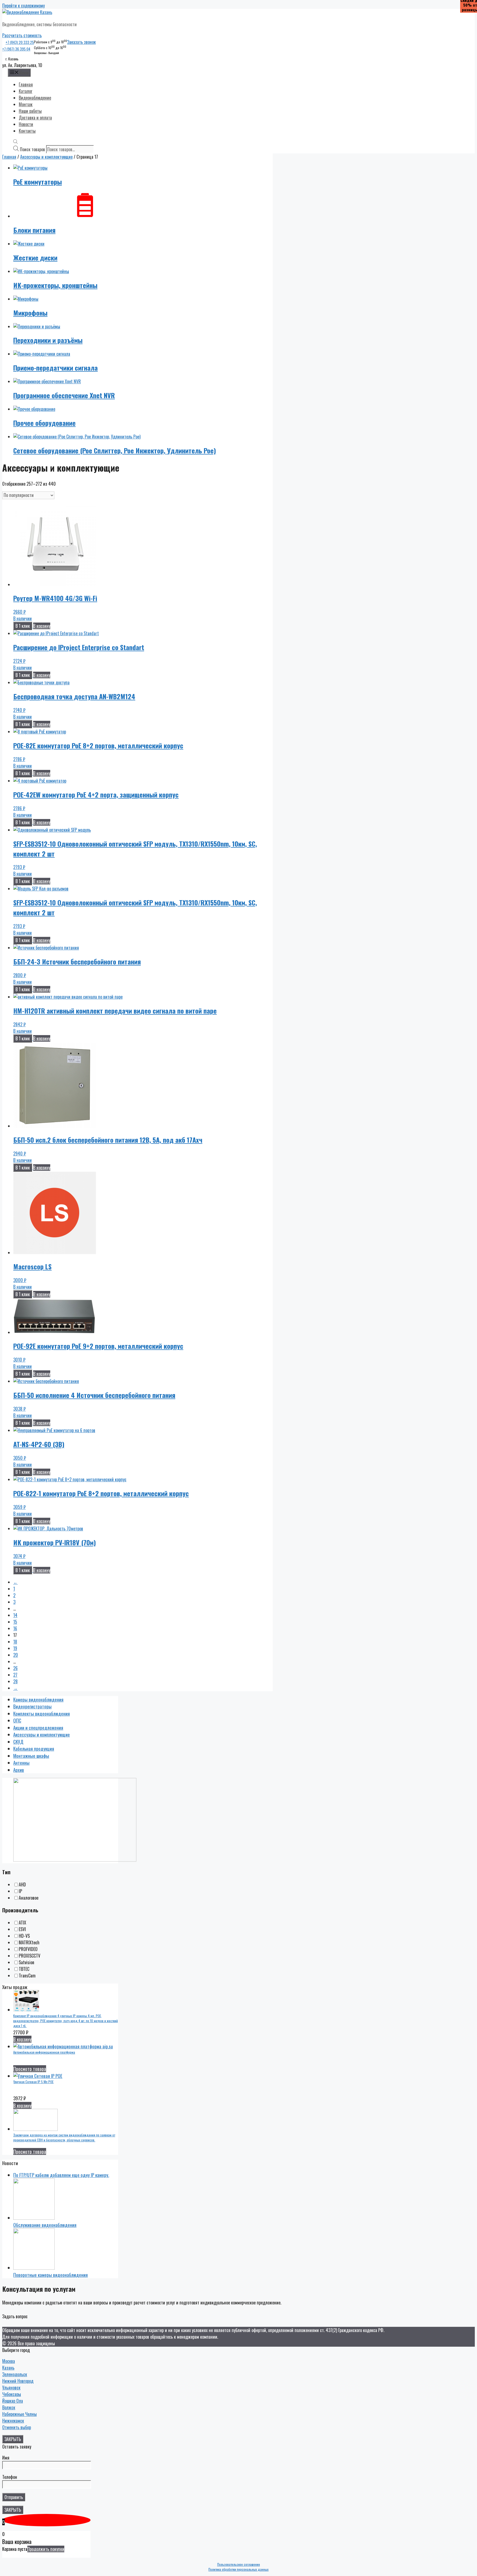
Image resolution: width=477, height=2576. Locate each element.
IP (20, 1891)
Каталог (26, 91)
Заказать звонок (81, 42)
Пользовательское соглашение (239, 2564)
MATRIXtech (29, 1942)
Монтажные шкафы (31, 1756)
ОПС (17, 1720)
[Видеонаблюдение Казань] (27, 12)
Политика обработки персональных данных (239, 2569)
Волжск (9, 2407)
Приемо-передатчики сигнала (55, 368)
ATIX (22, 1923)
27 (15, 1675)
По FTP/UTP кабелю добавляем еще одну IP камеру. (61, 2175)
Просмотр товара (30, 2069)
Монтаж (26, 104)
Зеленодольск (15, 2374)
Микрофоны (30, 313)
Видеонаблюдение (35, 98)
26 (15, 1668)
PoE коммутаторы (38, 182)
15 (15, 1622)
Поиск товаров (32, 149)
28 (15, 1681)
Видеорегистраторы (32, 1706)
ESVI (22, 1929)
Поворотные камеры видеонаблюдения (51, 2275)
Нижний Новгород (18, 2381)
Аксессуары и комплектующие (46, 157)
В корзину (42, 626)
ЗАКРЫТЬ (13, 2439)
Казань (8, 2368)
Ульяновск (11, 2388)
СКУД (18, 1742)
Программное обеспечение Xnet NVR (64, 395)
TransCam (27, 1976)
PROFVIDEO (28, 1949)
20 (16, 1655)
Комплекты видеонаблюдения (42, 1714)
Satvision (26, 1962)
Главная (26, 84)
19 (15, 1648)
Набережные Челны (19, 2414)
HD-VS (24, 1936)
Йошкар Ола (13, 2401)
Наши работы (30, 111)
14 (15, 1615)
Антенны (21, 1763)
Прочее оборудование (44, 423)
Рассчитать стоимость (22, 35)
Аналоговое (29, 1898)
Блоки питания (34, 230)
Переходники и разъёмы (48, 340)
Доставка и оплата (35, 118)
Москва (9, 2361)
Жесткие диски (35, 257)
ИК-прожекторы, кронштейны (55, 285)
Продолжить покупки (46, 2549)
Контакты (27, 131)
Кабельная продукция (34, 1749)
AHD (22, 1884)
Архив (19, 1770)
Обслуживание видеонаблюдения (45, 2225)
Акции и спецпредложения (38, 1728)
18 (15, 1642)
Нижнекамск (13, 2421)
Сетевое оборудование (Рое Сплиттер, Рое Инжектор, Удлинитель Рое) (115, 450)
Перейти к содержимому (23, 6)
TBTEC (24, 1969)
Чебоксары (12, 2394)
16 (15, 1628)
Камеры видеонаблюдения (38, 1699)
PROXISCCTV (30, 1956)
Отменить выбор (17, 2427)
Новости (26, 124)
